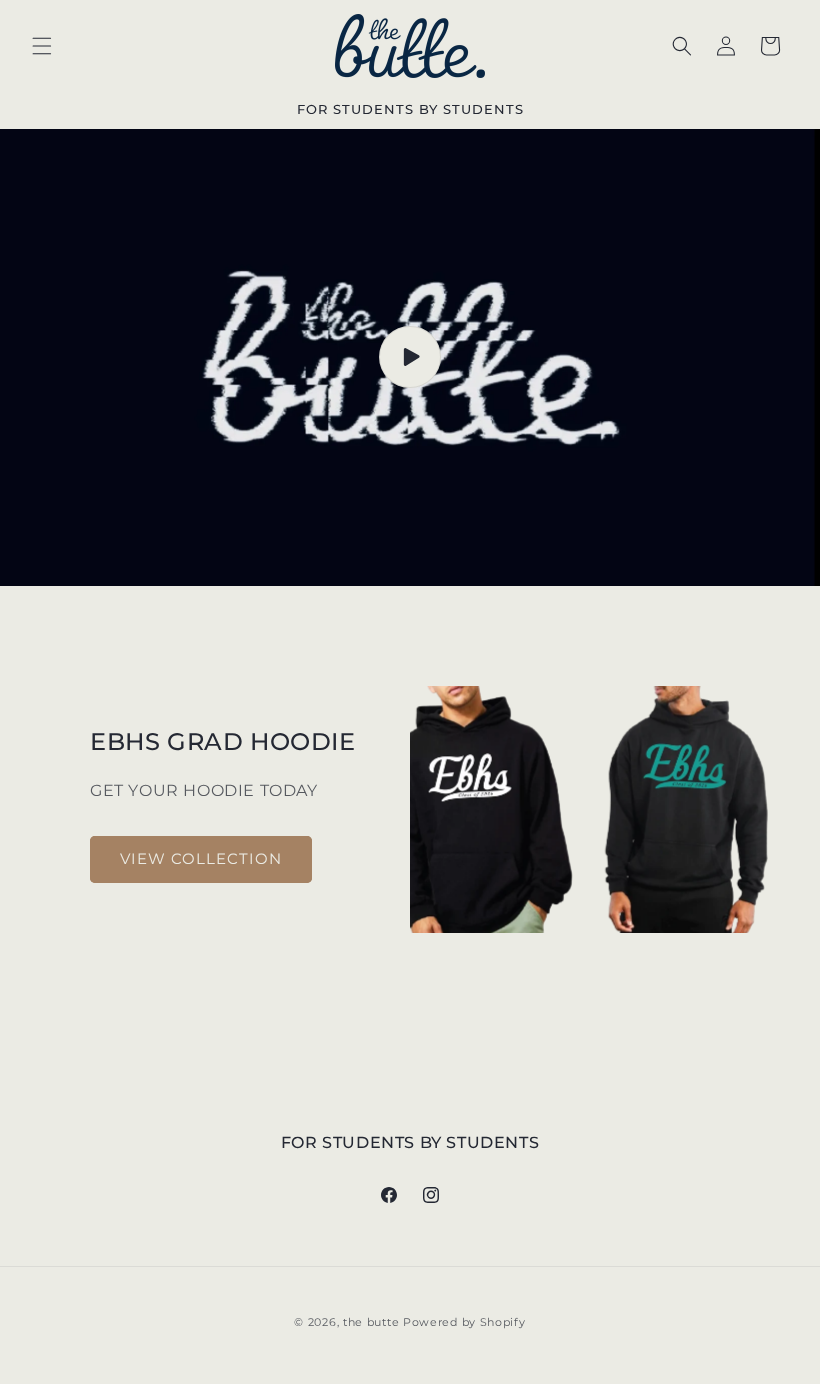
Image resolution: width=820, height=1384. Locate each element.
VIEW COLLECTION (201, 858)
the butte (371, 1322)
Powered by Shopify (464, 1322)
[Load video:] (410, 357)
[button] (42, 46)
